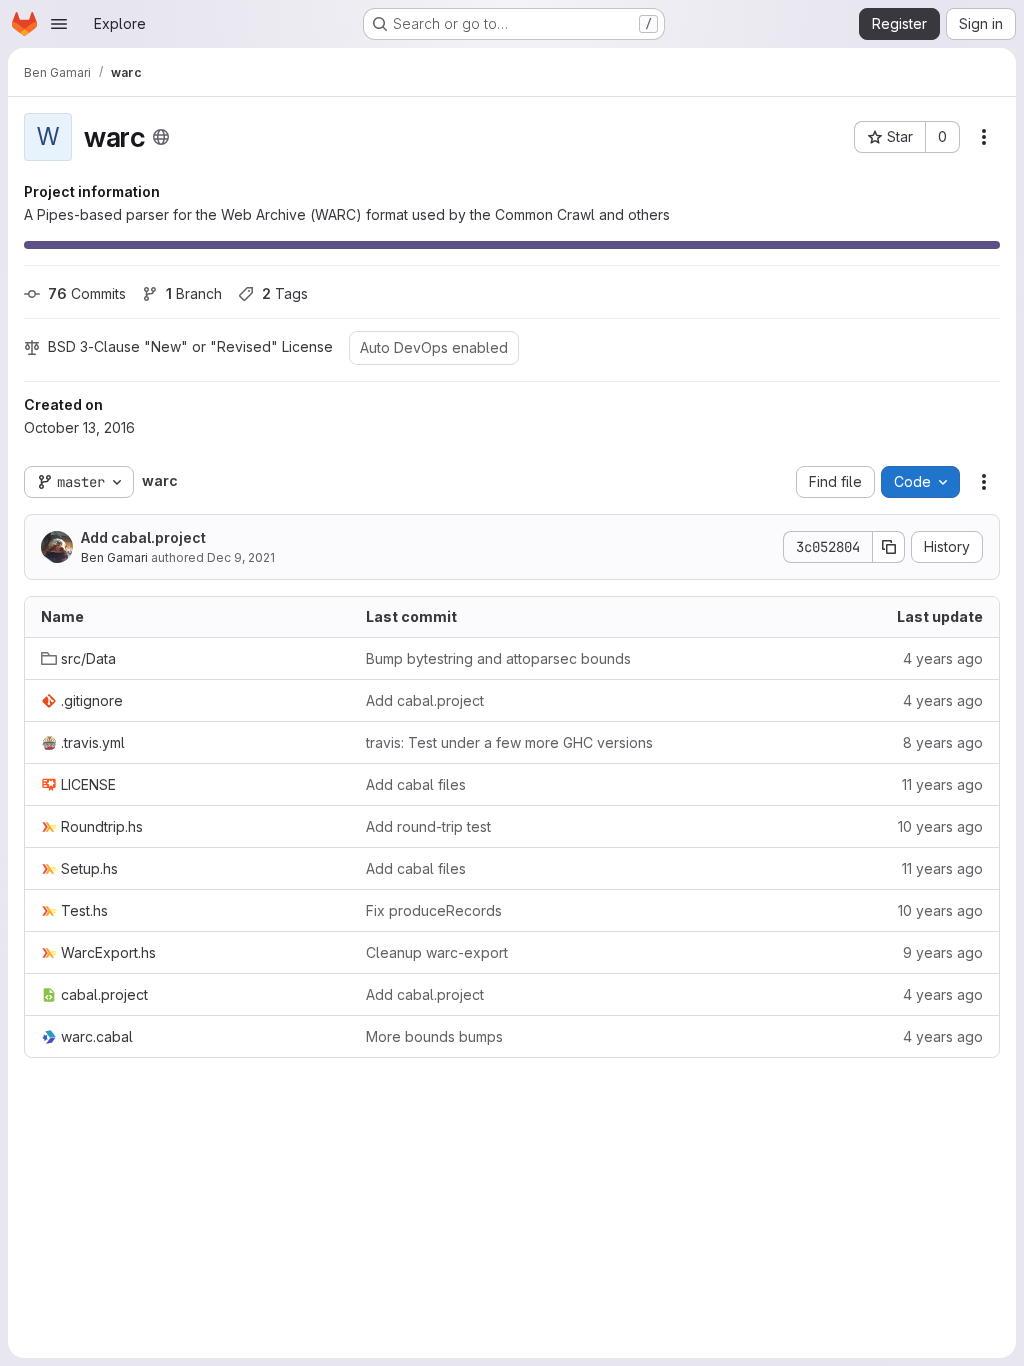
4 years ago (943, 658)
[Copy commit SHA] (889, 547)
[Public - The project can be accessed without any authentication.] (161, 137)
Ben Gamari (114, 557)
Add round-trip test (428, 826)
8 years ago (943, 742)
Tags (285, 293)
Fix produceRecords (434, 910)
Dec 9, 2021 (241, 557)
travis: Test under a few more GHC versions (509, 742)
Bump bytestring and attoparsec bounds (498, 658)
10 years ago (940, 826)
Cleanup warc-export (437, 952)
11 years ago (942, 784)
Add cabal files (416, 784)
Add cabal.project (143, 537)
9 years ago (943, 952)
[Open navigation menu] (59, 24)
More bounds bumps (434, 1036)
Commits (87, 293)
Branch (194, 293)
